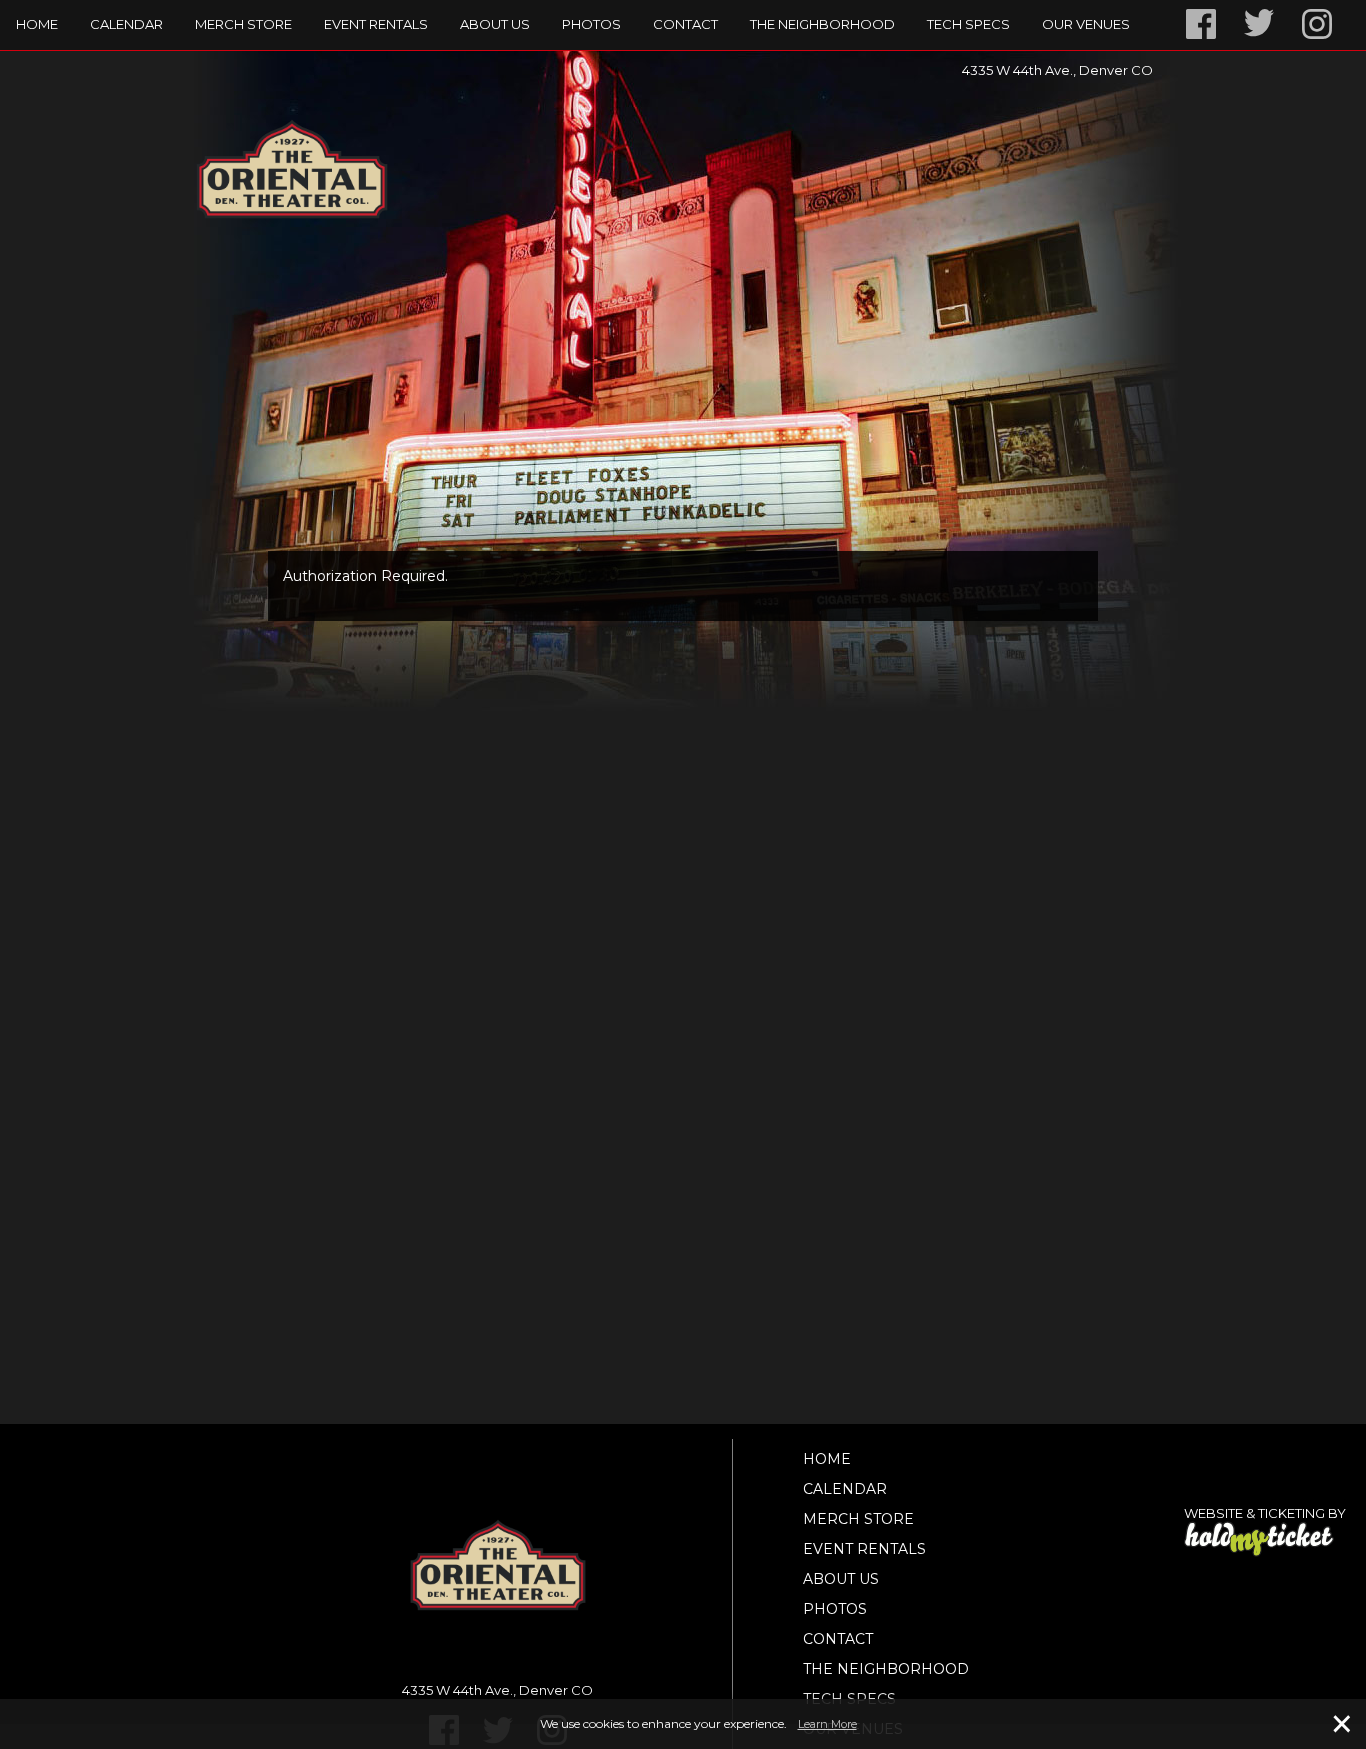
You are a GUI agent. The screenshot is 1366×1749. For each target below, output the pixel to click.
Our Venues (1086, 24)
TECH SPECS (968, 24)
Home (37, 24)
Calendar (126, 24)
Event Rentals (376, 24)
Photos (591, 24)
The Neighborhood (822, 24)
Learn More (827, 1724)
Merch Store (243, 24)
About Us (495, 24)
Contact (685, 24)
